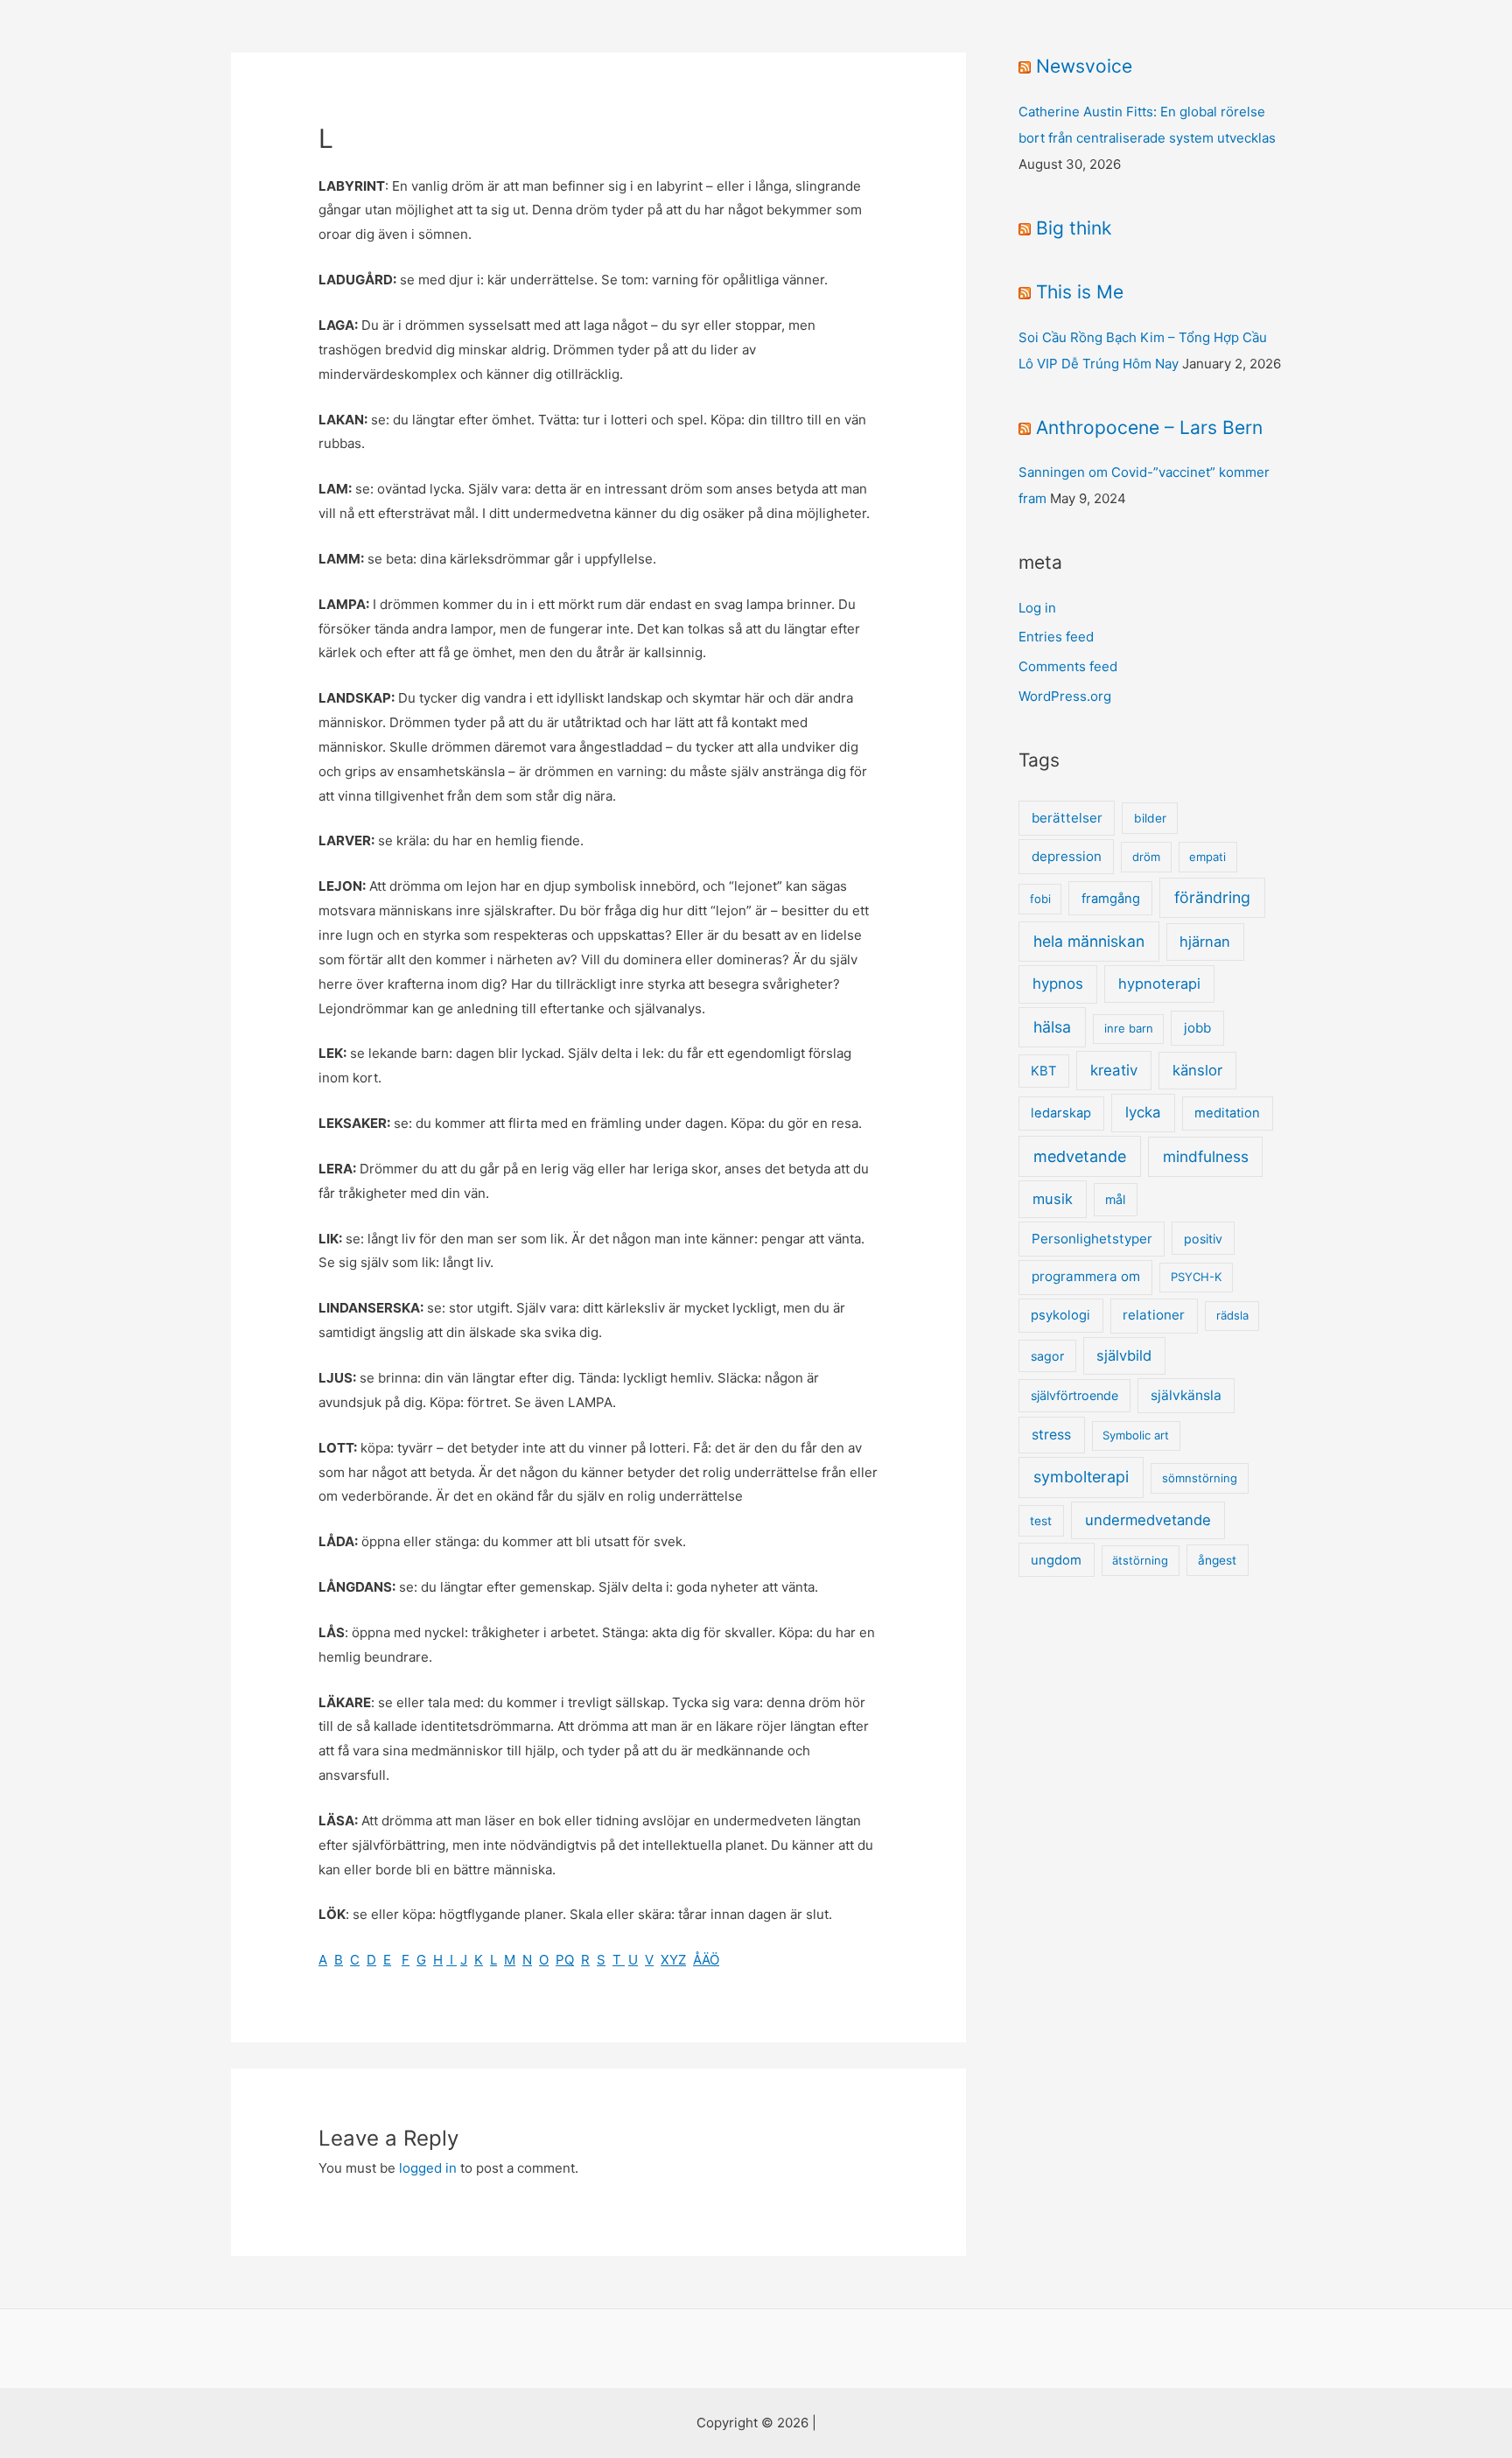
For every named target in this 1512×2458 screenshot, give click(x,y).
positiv (1203, 1239)
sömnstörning (1200, 1478)
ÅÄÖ (706, 1960)
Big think (1074, 228)
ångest (1217, 1560)
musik (1053, 1199)
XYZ (673, 1960)
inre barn (1129, 1028)
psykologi (1060, 1315)
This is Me (1080, 292)
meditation (1227, 1113)
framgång (1111, 899)
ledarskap (1061, 1113)
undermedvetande (1148, 1520)
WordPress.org (1065, 696)
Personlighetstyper (1092, 1239)
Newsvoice (1084, 66)
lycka (1143, 1112)
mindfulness (1206, 1156)
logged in (428, 2168)
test (1041, 1521)
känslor (1197, 1070)
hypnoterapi (1159, 984)
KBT (1043, 1071)
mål (1115, 1199)
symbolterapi (1081, 1477)
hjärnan (1205, 942)
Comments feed (1068, 666)
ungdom (1056, 1560)
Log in (1037, 608)
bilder (1150, 818)
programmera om (1086, 1276)
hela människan (1089, 941)
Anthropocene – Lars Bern (1149, 427)
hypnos (1058, 984)
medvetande (1080, 1156)
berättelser (1067, 818)
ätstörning (1140, 1560)
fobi (1040, 899)
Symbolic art (1136, 1435)
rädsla (1232, 1315)
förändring (1212, 897)
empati (1207, 857)
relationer (1154, 1315)
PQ (565, 1960)
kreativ (1114, 1070)
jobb (1197, 1028)
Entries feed (1056, 637)
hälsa (1052, 1027)
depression (1067, 856)
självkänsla (1186, 1395)
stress (1051, 1435)
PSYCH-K (1196, 1277)
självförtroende (1074, 1395)
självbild (1124, 1355)
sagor (1047, 1356)
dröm (1146, 857)
